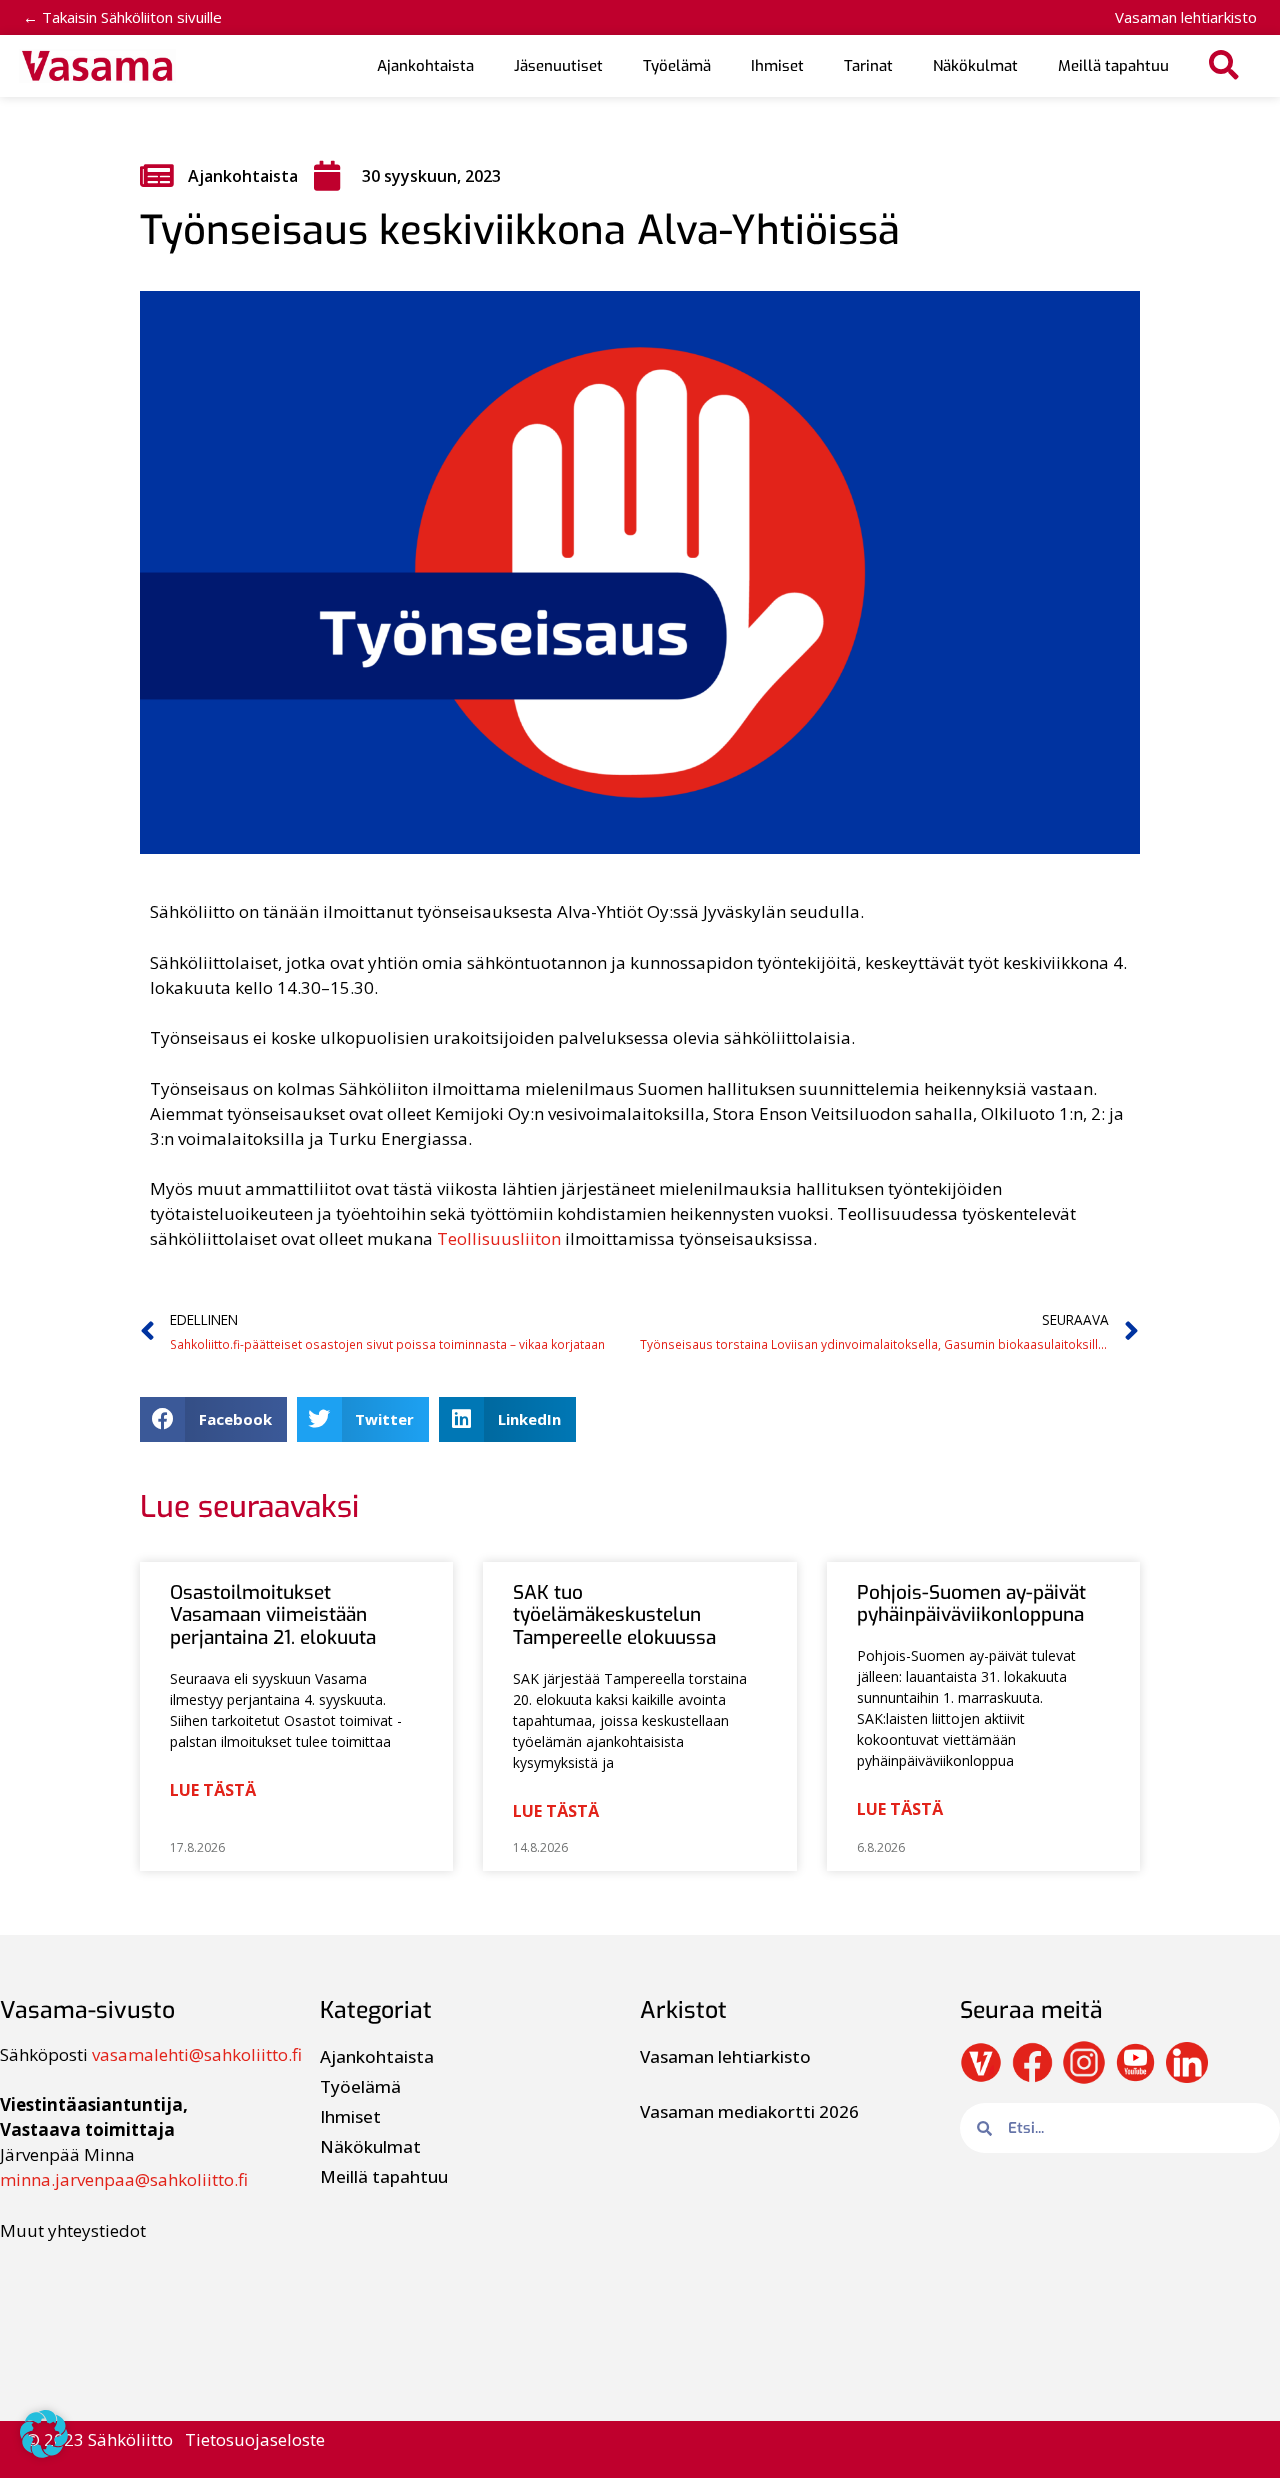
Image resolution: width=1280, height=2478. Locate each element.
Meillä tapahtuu (1113, 66)
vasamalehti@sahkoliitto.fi (197, 2054)
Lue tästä (213, 1790)
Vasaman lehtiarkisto (1186, 17)
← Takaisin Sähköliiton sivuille (122, 17)
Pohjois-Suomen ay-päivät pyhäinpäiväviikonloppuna (971, 1604)
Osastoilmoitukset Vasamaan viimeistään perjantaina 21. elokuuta (273, 1615)
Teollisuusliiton (499, 1238)
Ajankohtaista (425, 66)
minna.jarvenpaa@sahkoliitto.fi (124, 2179)
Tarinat (868, 66)
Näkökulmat (975, 66)
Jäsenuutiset (558, 66)
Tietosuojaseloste (255, 2439)
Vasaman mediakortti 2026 (749, 2111)
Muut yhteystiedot (73, 2230)
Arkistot (683, 2010)
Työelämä (677, 66)
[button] (1224, 66)
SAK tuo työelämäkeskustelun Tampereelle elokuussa (614, 1615)
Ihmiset (777, 66)
